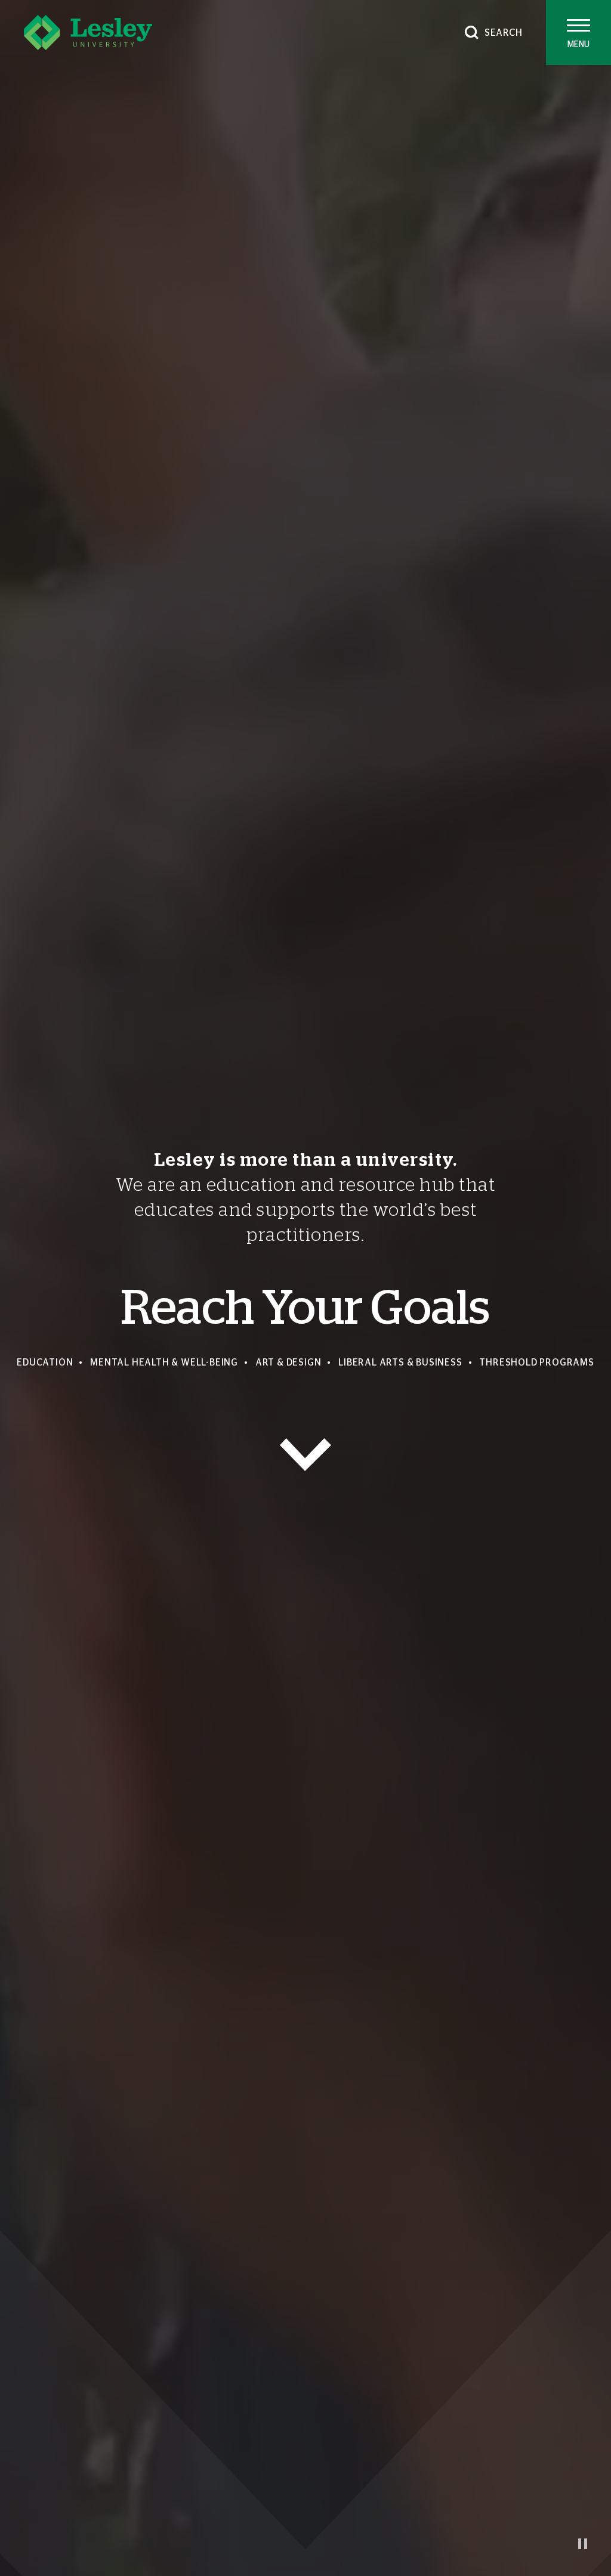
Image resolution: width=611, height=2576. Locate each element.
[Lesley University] (88, 32)
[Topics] (305, 1455)
